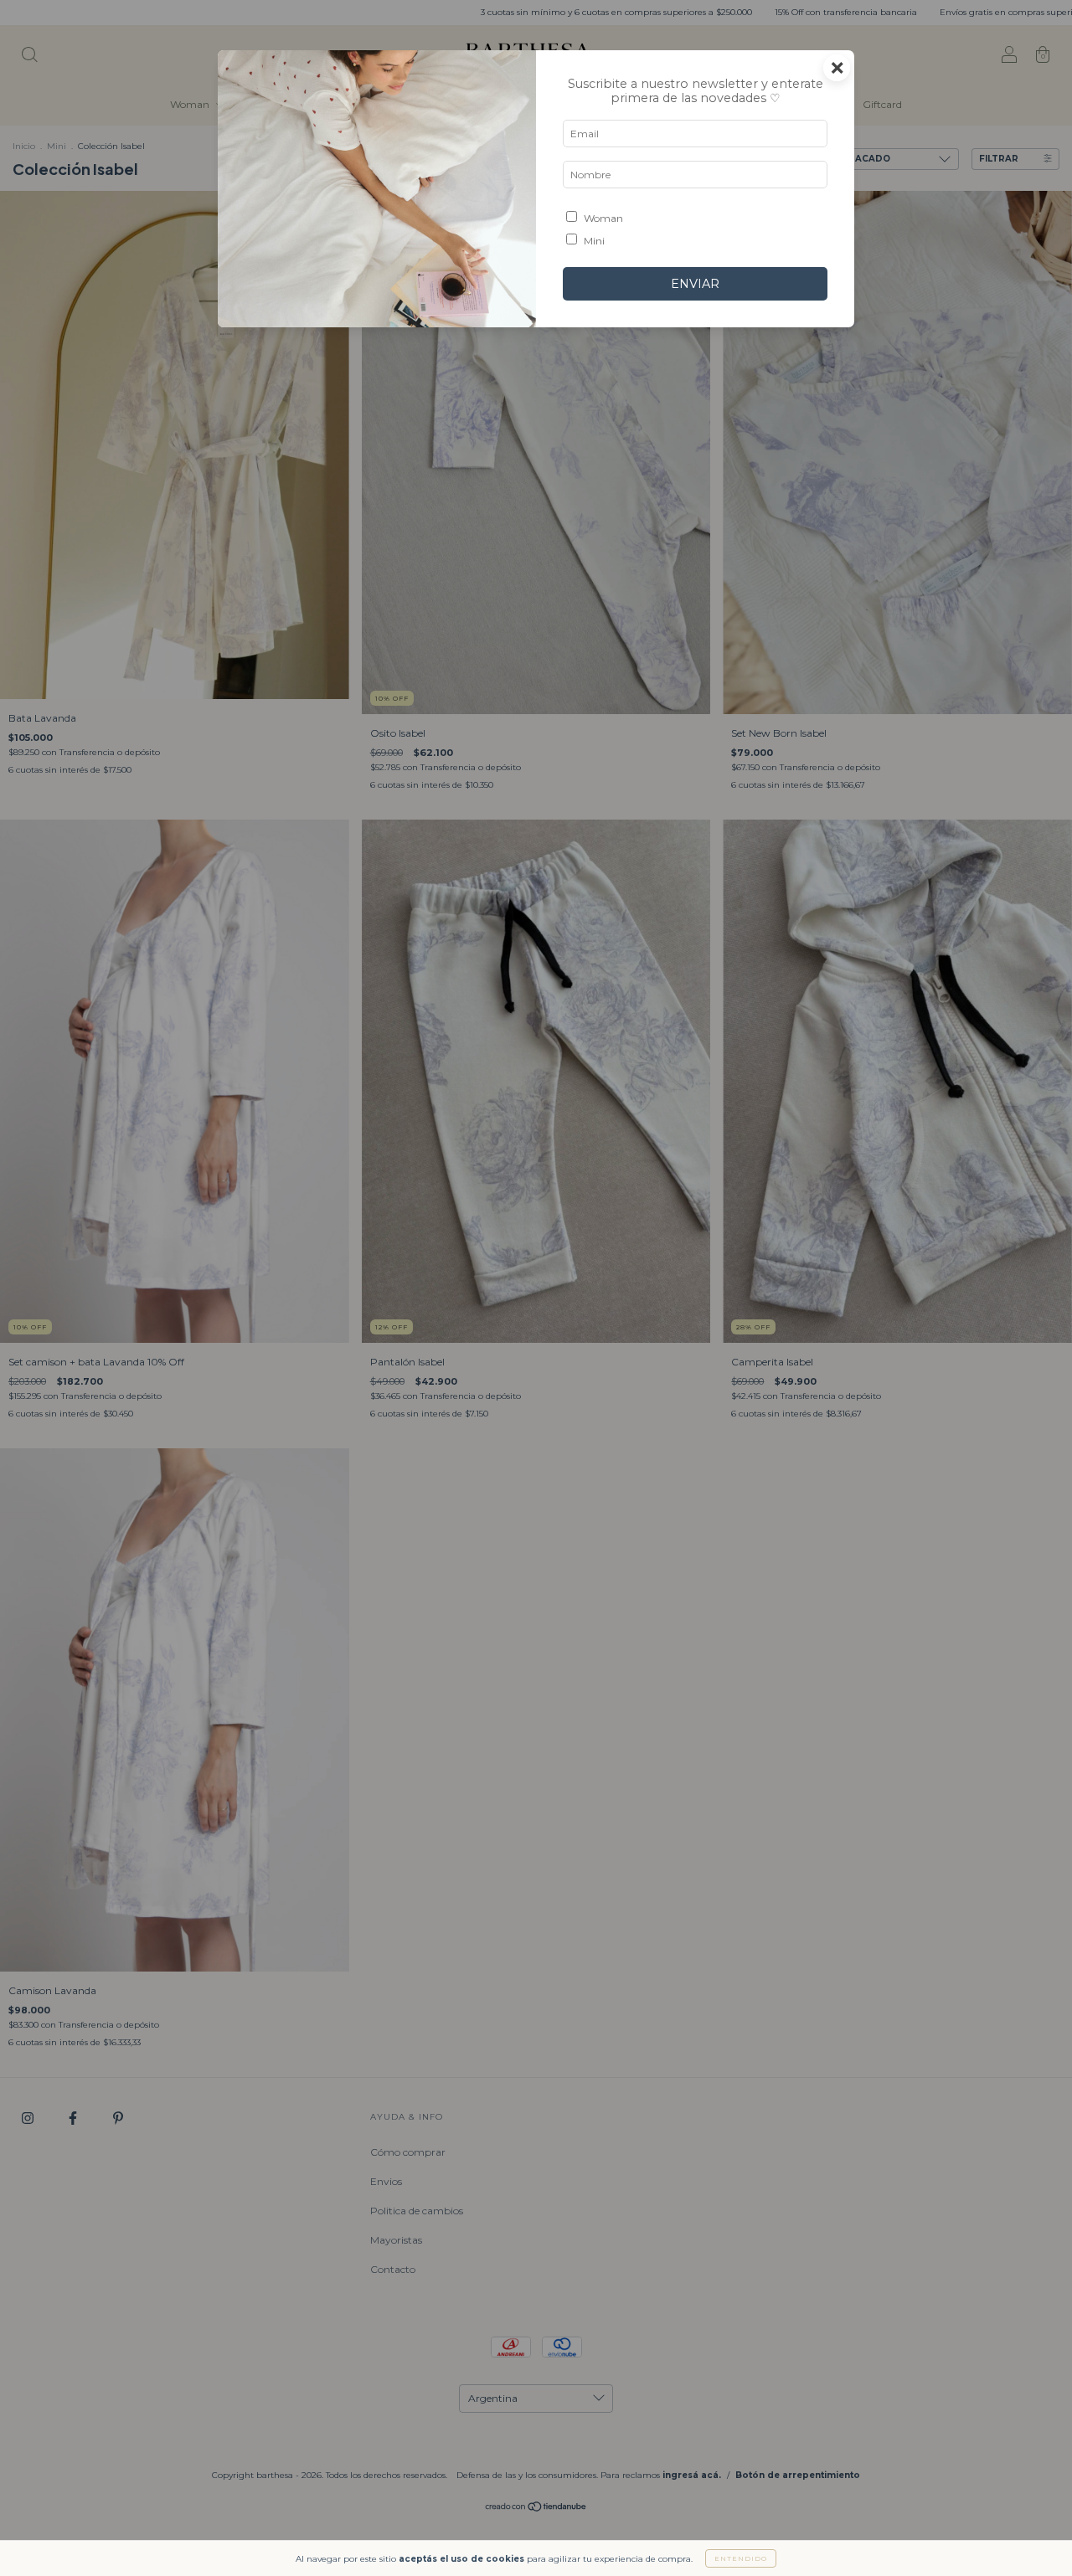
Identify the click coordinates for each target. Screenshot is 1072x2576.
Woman (603, 218)
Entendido (741, 2558)
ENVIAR (695, 284)
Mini (594, 241)
